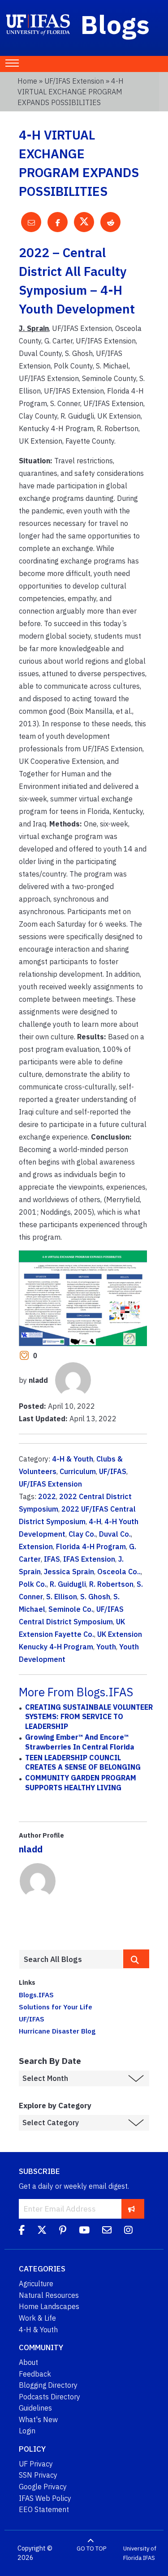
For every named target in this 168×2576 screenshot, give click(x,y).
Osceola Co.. (119, 1572)
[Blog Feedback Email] (107, 2231)
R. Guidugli (68, 1584)
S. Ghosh (95, 1597)
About (28, 2362)
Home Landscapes (49, 2306)
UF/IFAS (113, 1471)
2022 (47, 1496)
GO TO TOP (91, 2548)
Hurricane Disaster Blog (57, 2031)
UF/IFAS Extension (74, 81)
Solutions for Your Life (56, 2007)
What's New (38, 2419)
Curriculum (78, 1471)
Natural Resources (49, 2295)
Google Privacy (43, 2487)
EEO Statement (44, 2509)
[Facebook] (22, 2231)
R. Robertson (111, 1584)
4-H (95, 1521)
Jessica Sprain (69, 1572)
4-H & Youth (73, 1459)
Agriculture (36, 2284)
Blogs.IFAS (36, 1995)
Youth (106, 1647)
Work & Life (37, 2318)
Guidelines (35, 2408)
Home (27, 81)
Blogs (115, 24)
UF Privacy (36, 2464)
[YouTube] (84, 2231)
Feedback (35, 2374)
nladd (31, 1849)
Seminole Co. (71, 1609)
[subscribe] (131, 2209)
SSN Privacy (38, 2475)
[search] (136, 1959)
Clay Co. (82, 1534)
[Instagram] (128, 2231)
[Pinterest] (63, 2231)
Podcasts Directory (50, 2397)
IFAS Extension (89, 1559)
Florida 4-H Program (91, 1546)
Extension (36, 1546)
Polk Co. (33, 1584)
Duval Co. (115, 1534)
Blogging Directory (48, 2385)
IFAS (52, 1559)
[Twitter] (42, 2231)
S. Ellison (62, 1597)
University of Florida (140, 2553)
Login (27, 2431)
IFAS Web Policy (45, 2498)
